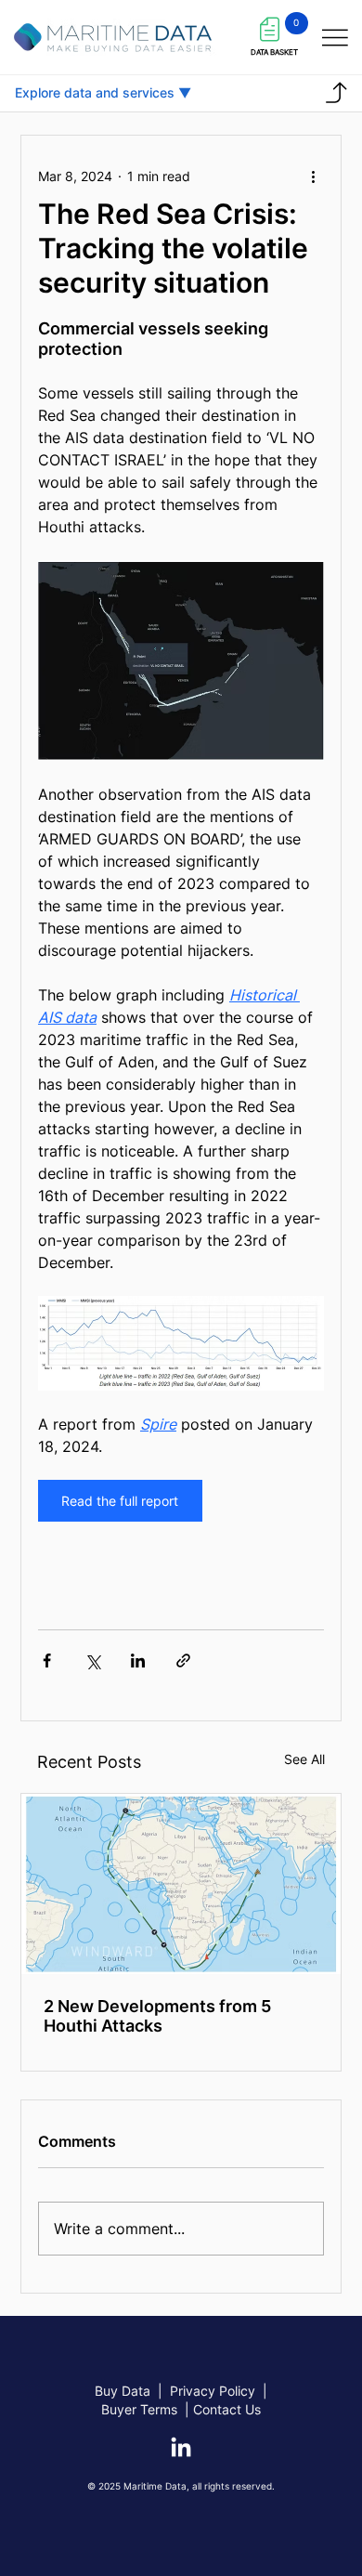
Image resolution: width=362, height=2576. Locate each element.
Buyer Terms (141, 2409)
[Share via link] (183, 1661)
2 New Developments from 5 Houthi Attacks (157, 2016)
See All (304, 1759)
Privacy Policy (213, 2391)
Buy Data (123, 2391)
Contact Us (227, 2409)
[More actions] (313, 177)
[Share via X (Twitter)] (92, 1661)
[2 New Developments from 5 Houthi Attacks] (181, 1884)
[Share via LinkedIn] (138, 1661)
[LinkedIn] (181, 2449)
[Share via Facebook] (47, 1661)
